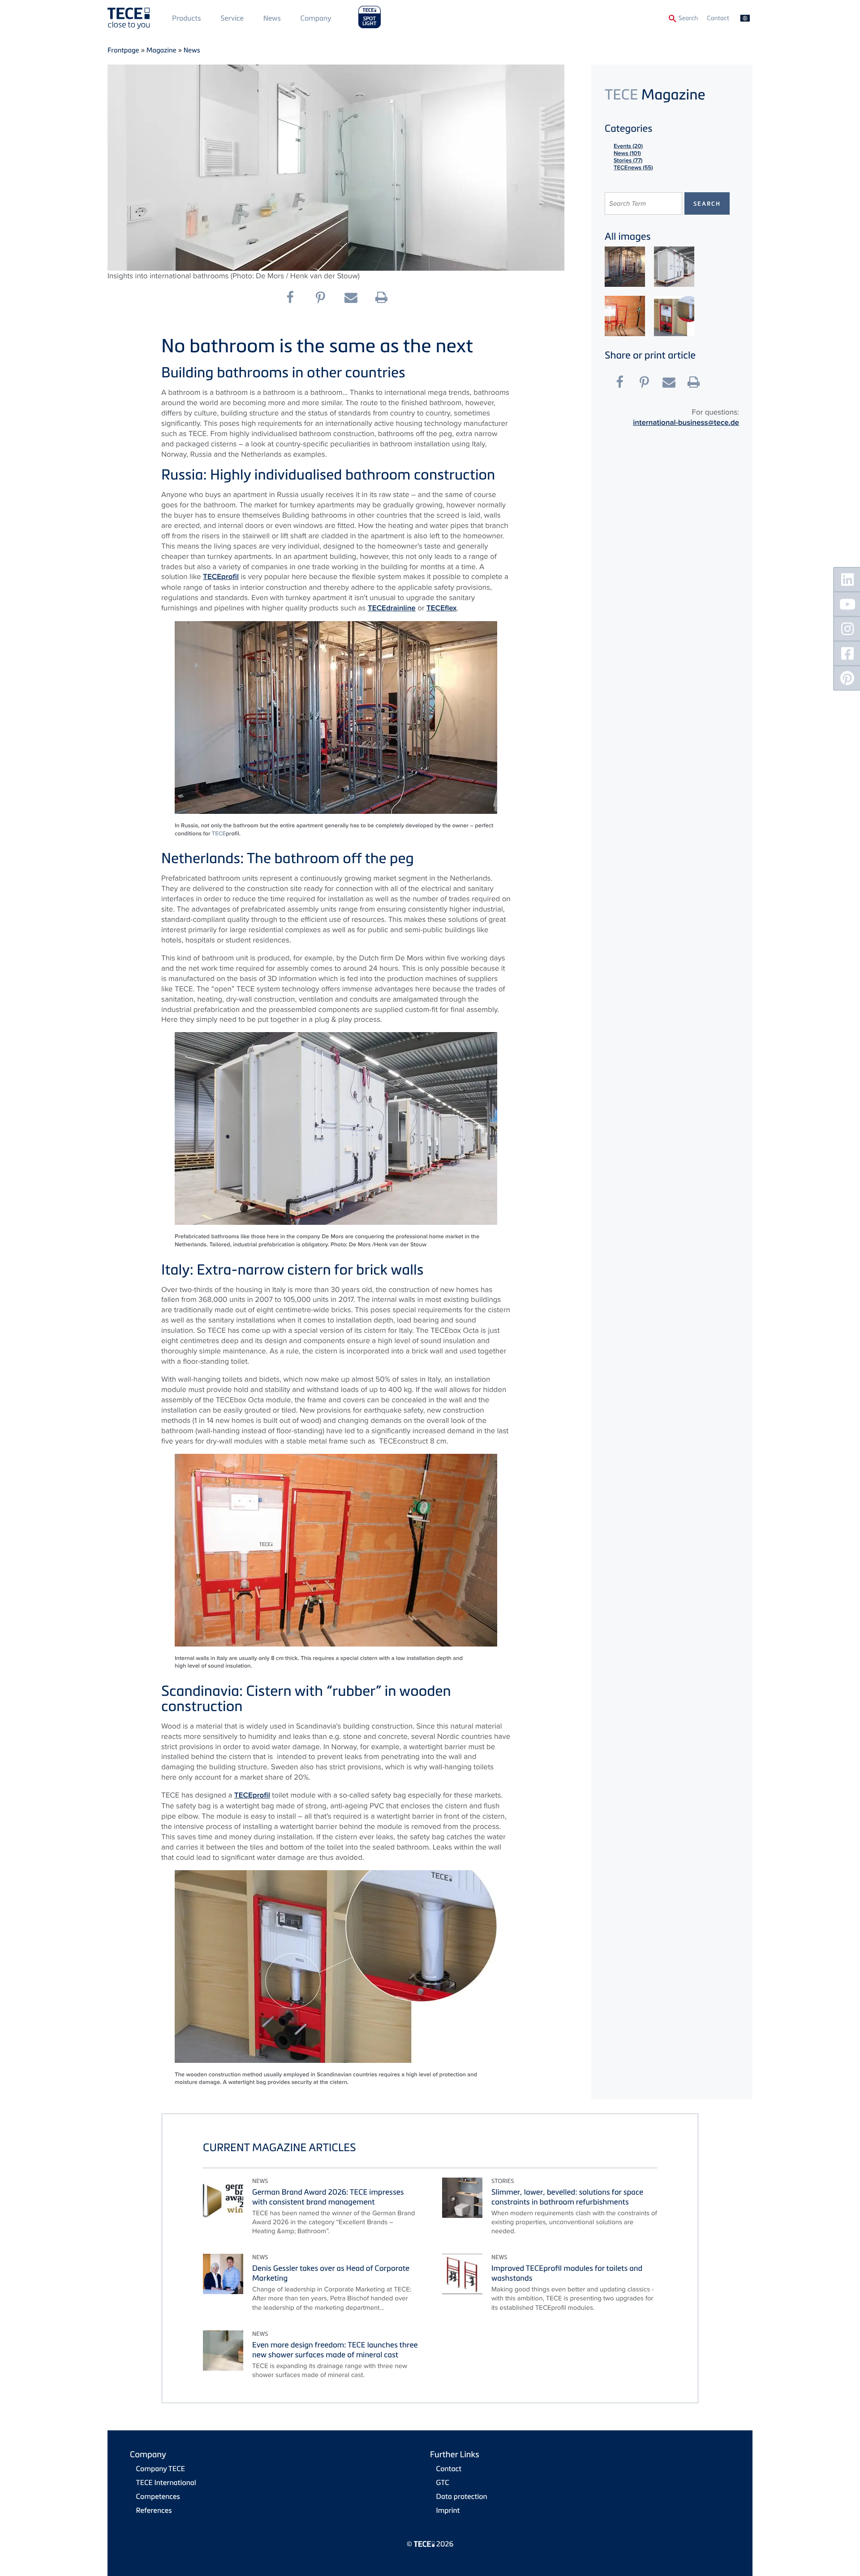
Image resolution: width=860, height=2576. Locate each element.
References (154, 2510)
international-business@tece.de (686, 423)
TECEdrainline (392, 608)
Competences (158, 2496)
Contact (718, 18)
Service (232, 18)
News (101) (627, 153)
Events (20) (628, 146)
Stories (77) (628, 160)
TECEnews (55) (633, 167)
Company (316, 18)
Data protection (462, 2496)
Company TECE (161, 2468)
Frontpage (123, 50)
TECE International (166, 2482)
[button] (294, 298)
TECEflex (442, 608)
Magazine (161, 50)
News (272, 18)
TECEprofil (221, 577)
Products (187, 18)
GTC (443, 2482)
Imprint (448, 2510)
